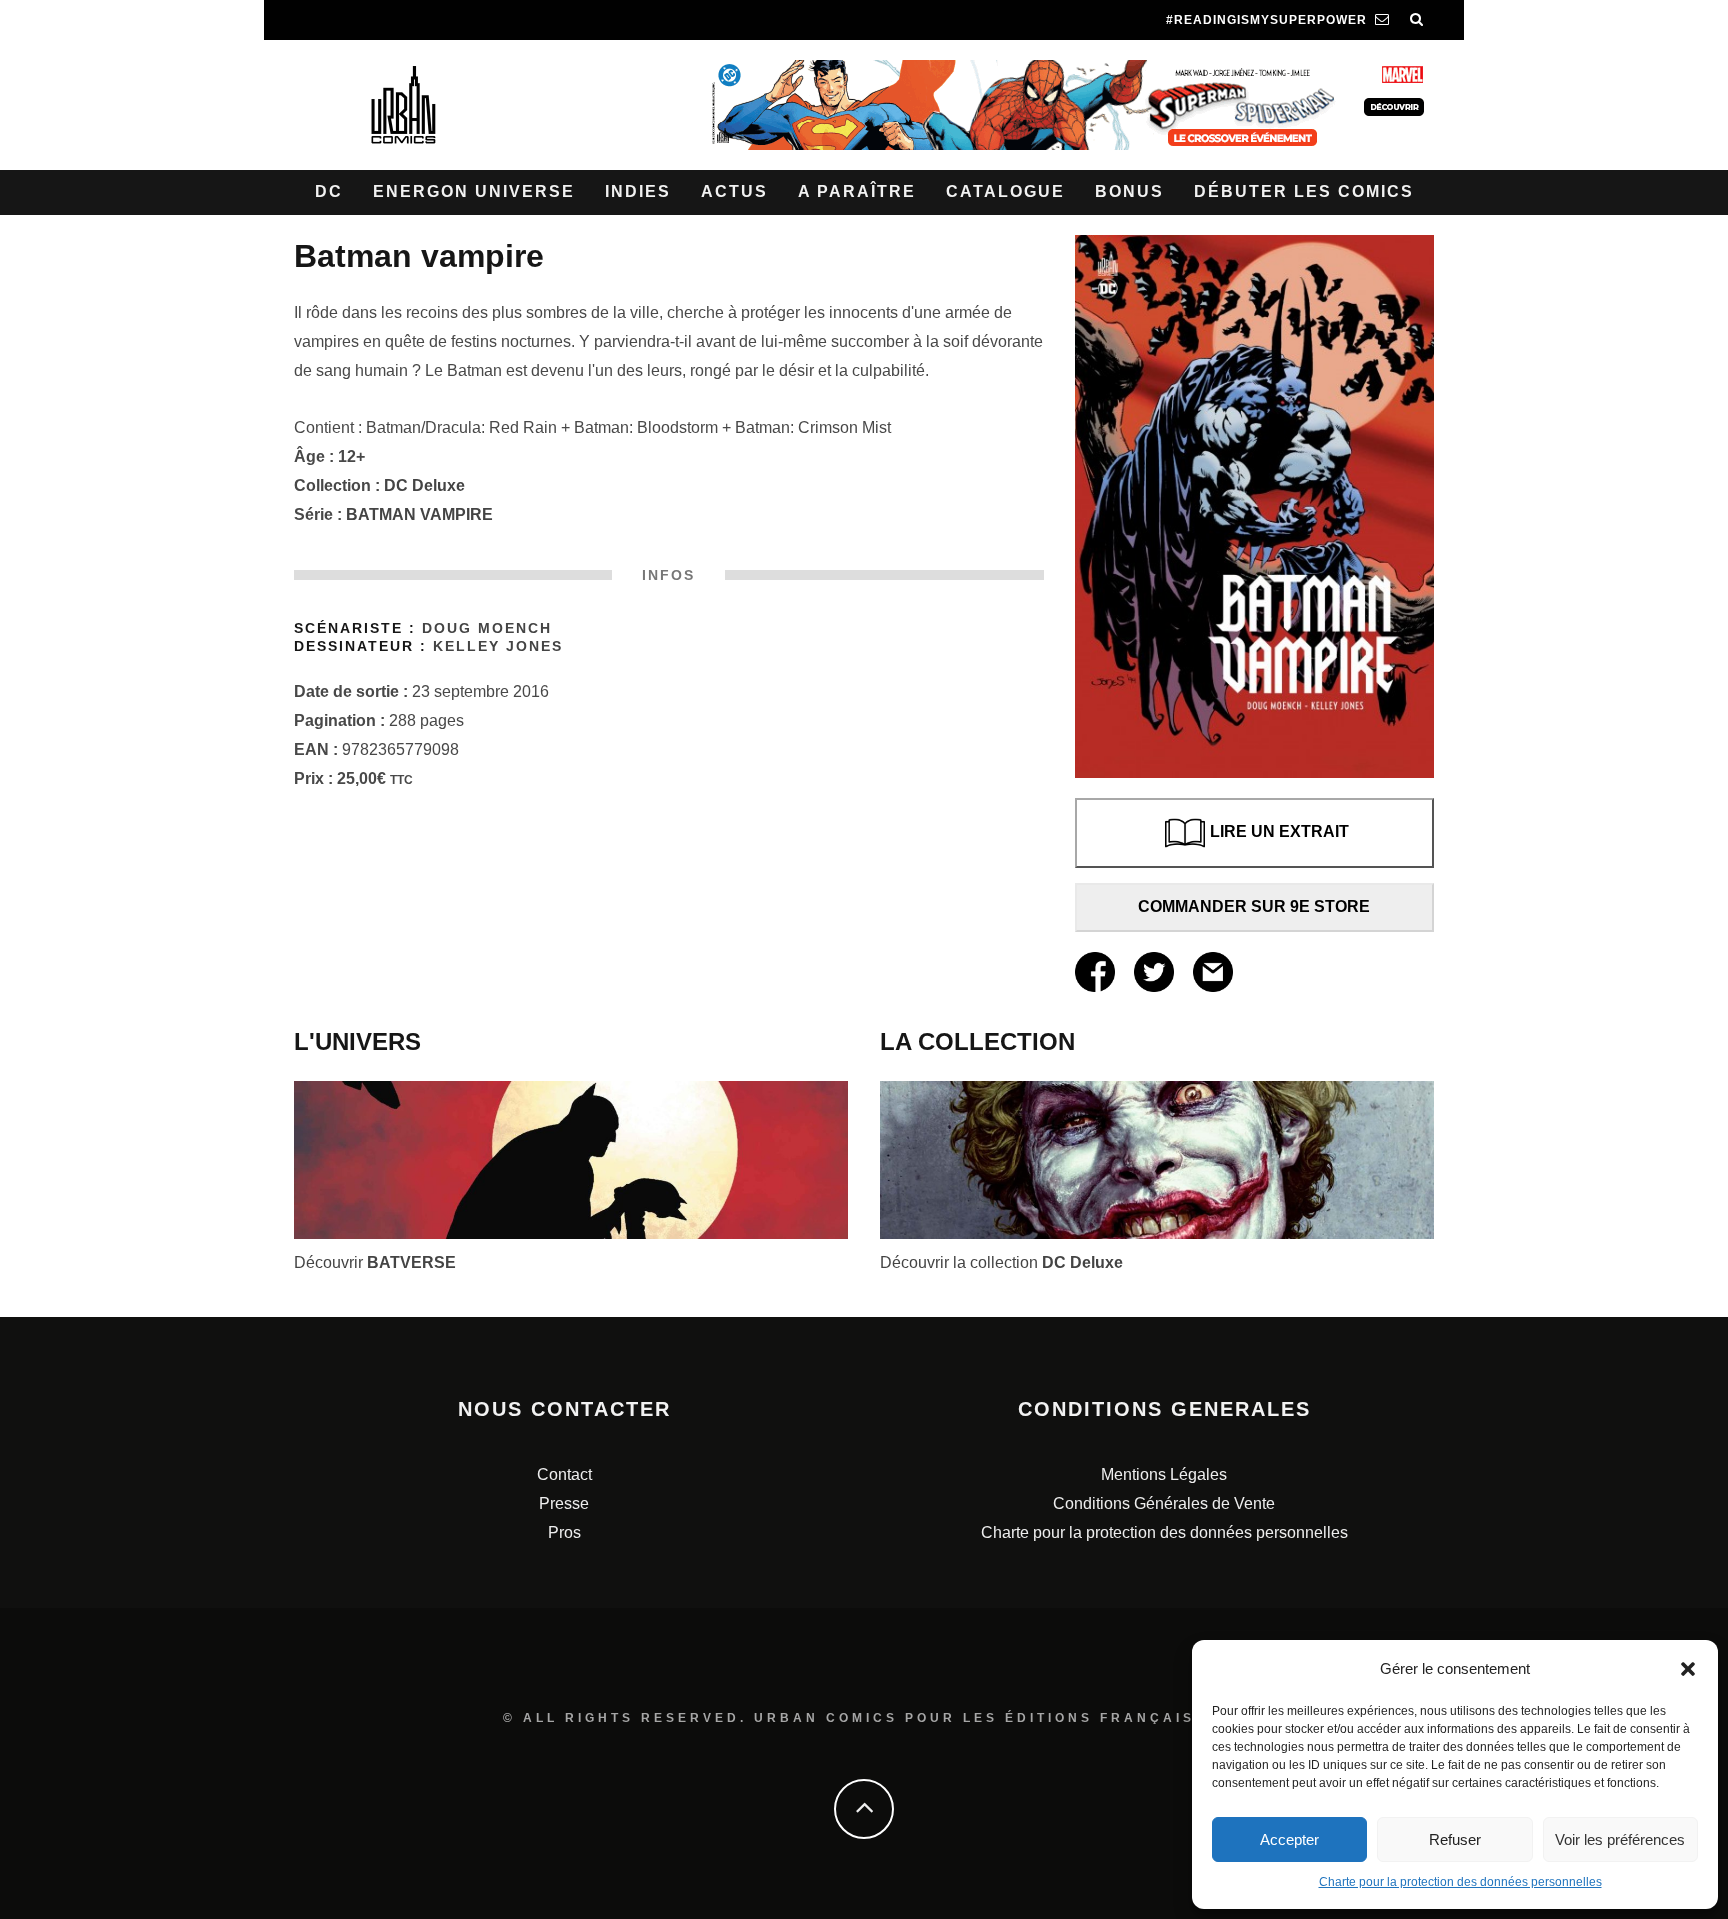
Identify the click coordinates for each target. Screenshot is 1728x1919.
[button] (1688, 1669)
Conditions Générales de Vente (1164, 1503)
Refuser (1455, 1839)
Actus (734, 191)
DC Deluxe (424, 485)
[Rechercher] (1417, 20)
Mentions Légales (1164, 1474)
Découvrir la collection (1001, 1262)
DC (329, 191)
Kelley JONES (498, 646)
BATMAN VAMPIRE (419, 514)
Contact (564, 1474)
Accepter (1289, 1839)
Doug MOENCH (487, 628)
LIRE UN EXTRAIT (1279, 831)
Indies (638, 191)
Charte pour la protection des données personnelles (1460, 1882)
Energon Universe (474, 191)
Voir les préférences (1620, 1839)
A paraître (857, 191)
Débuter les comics (1304, 191)
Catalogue (1005, 191)
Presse (564, 1503)
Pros (564, 1532)
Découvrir (375, 1262)
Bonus (1129, 191)
